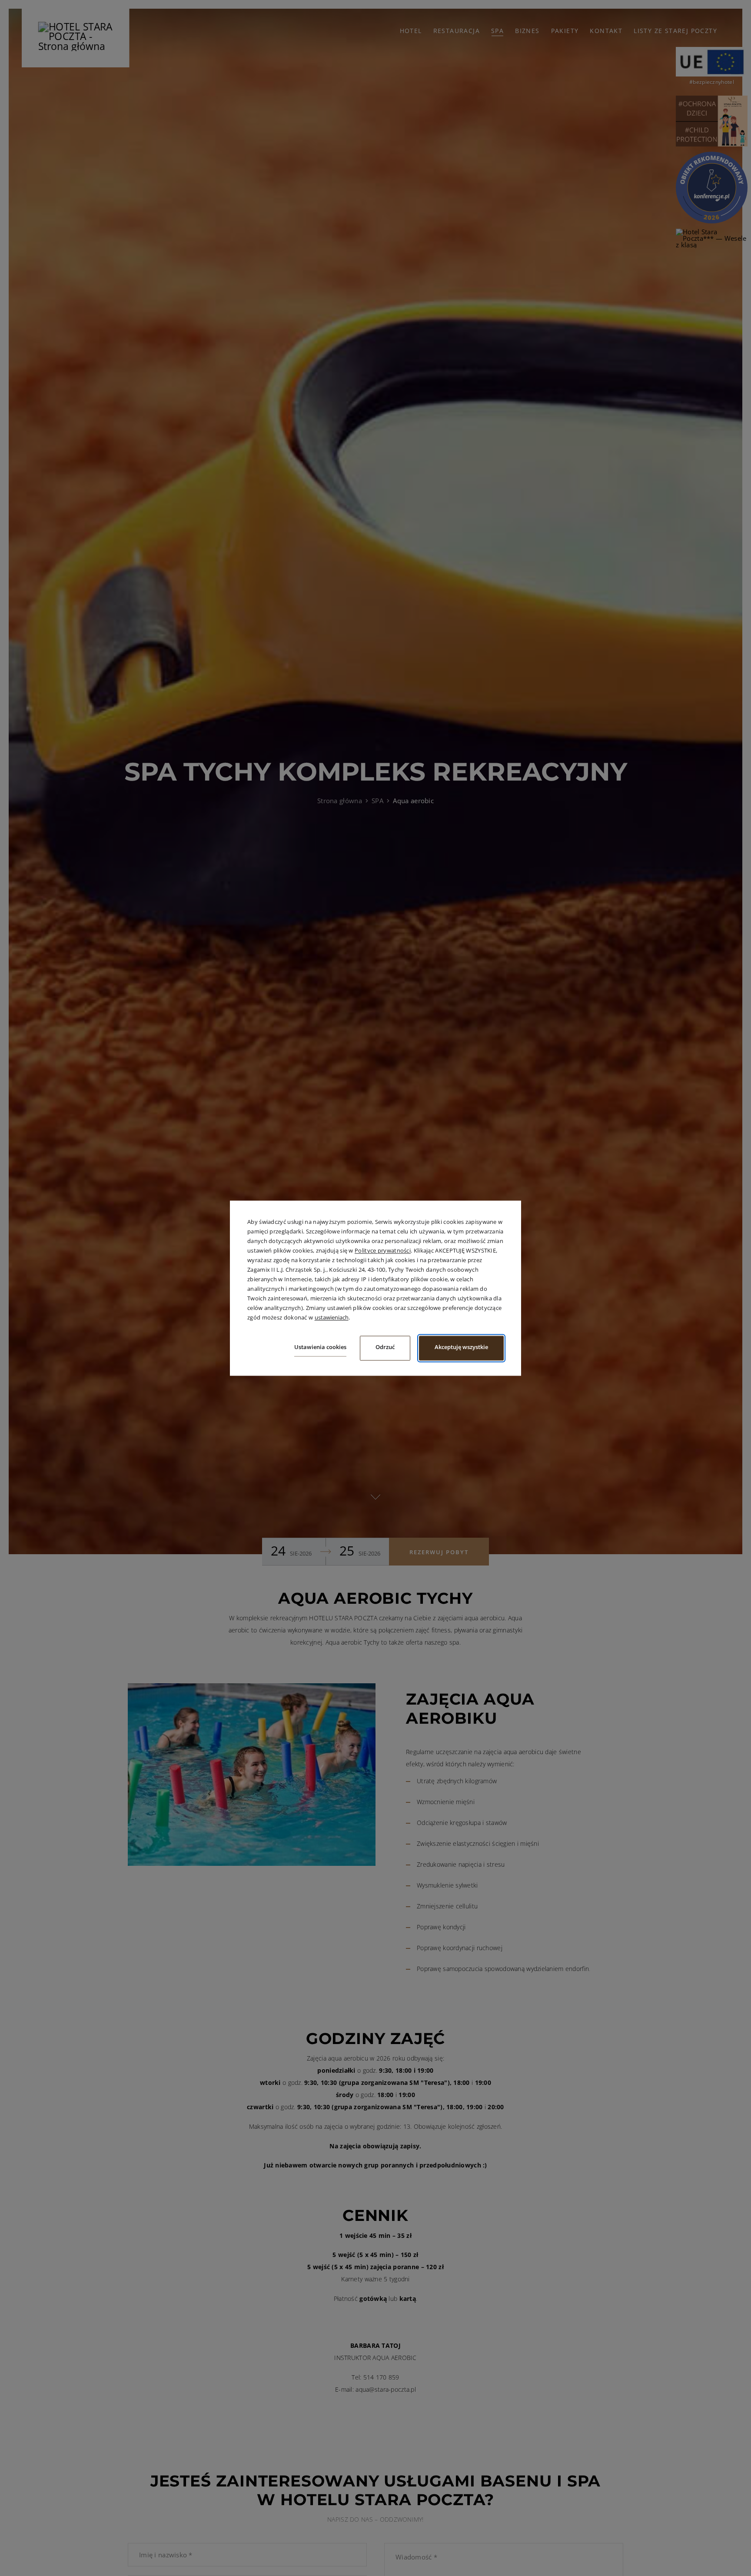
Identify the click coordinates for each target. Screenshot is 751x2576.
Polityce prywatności (383, 1250)
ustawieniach (332, 1318)
